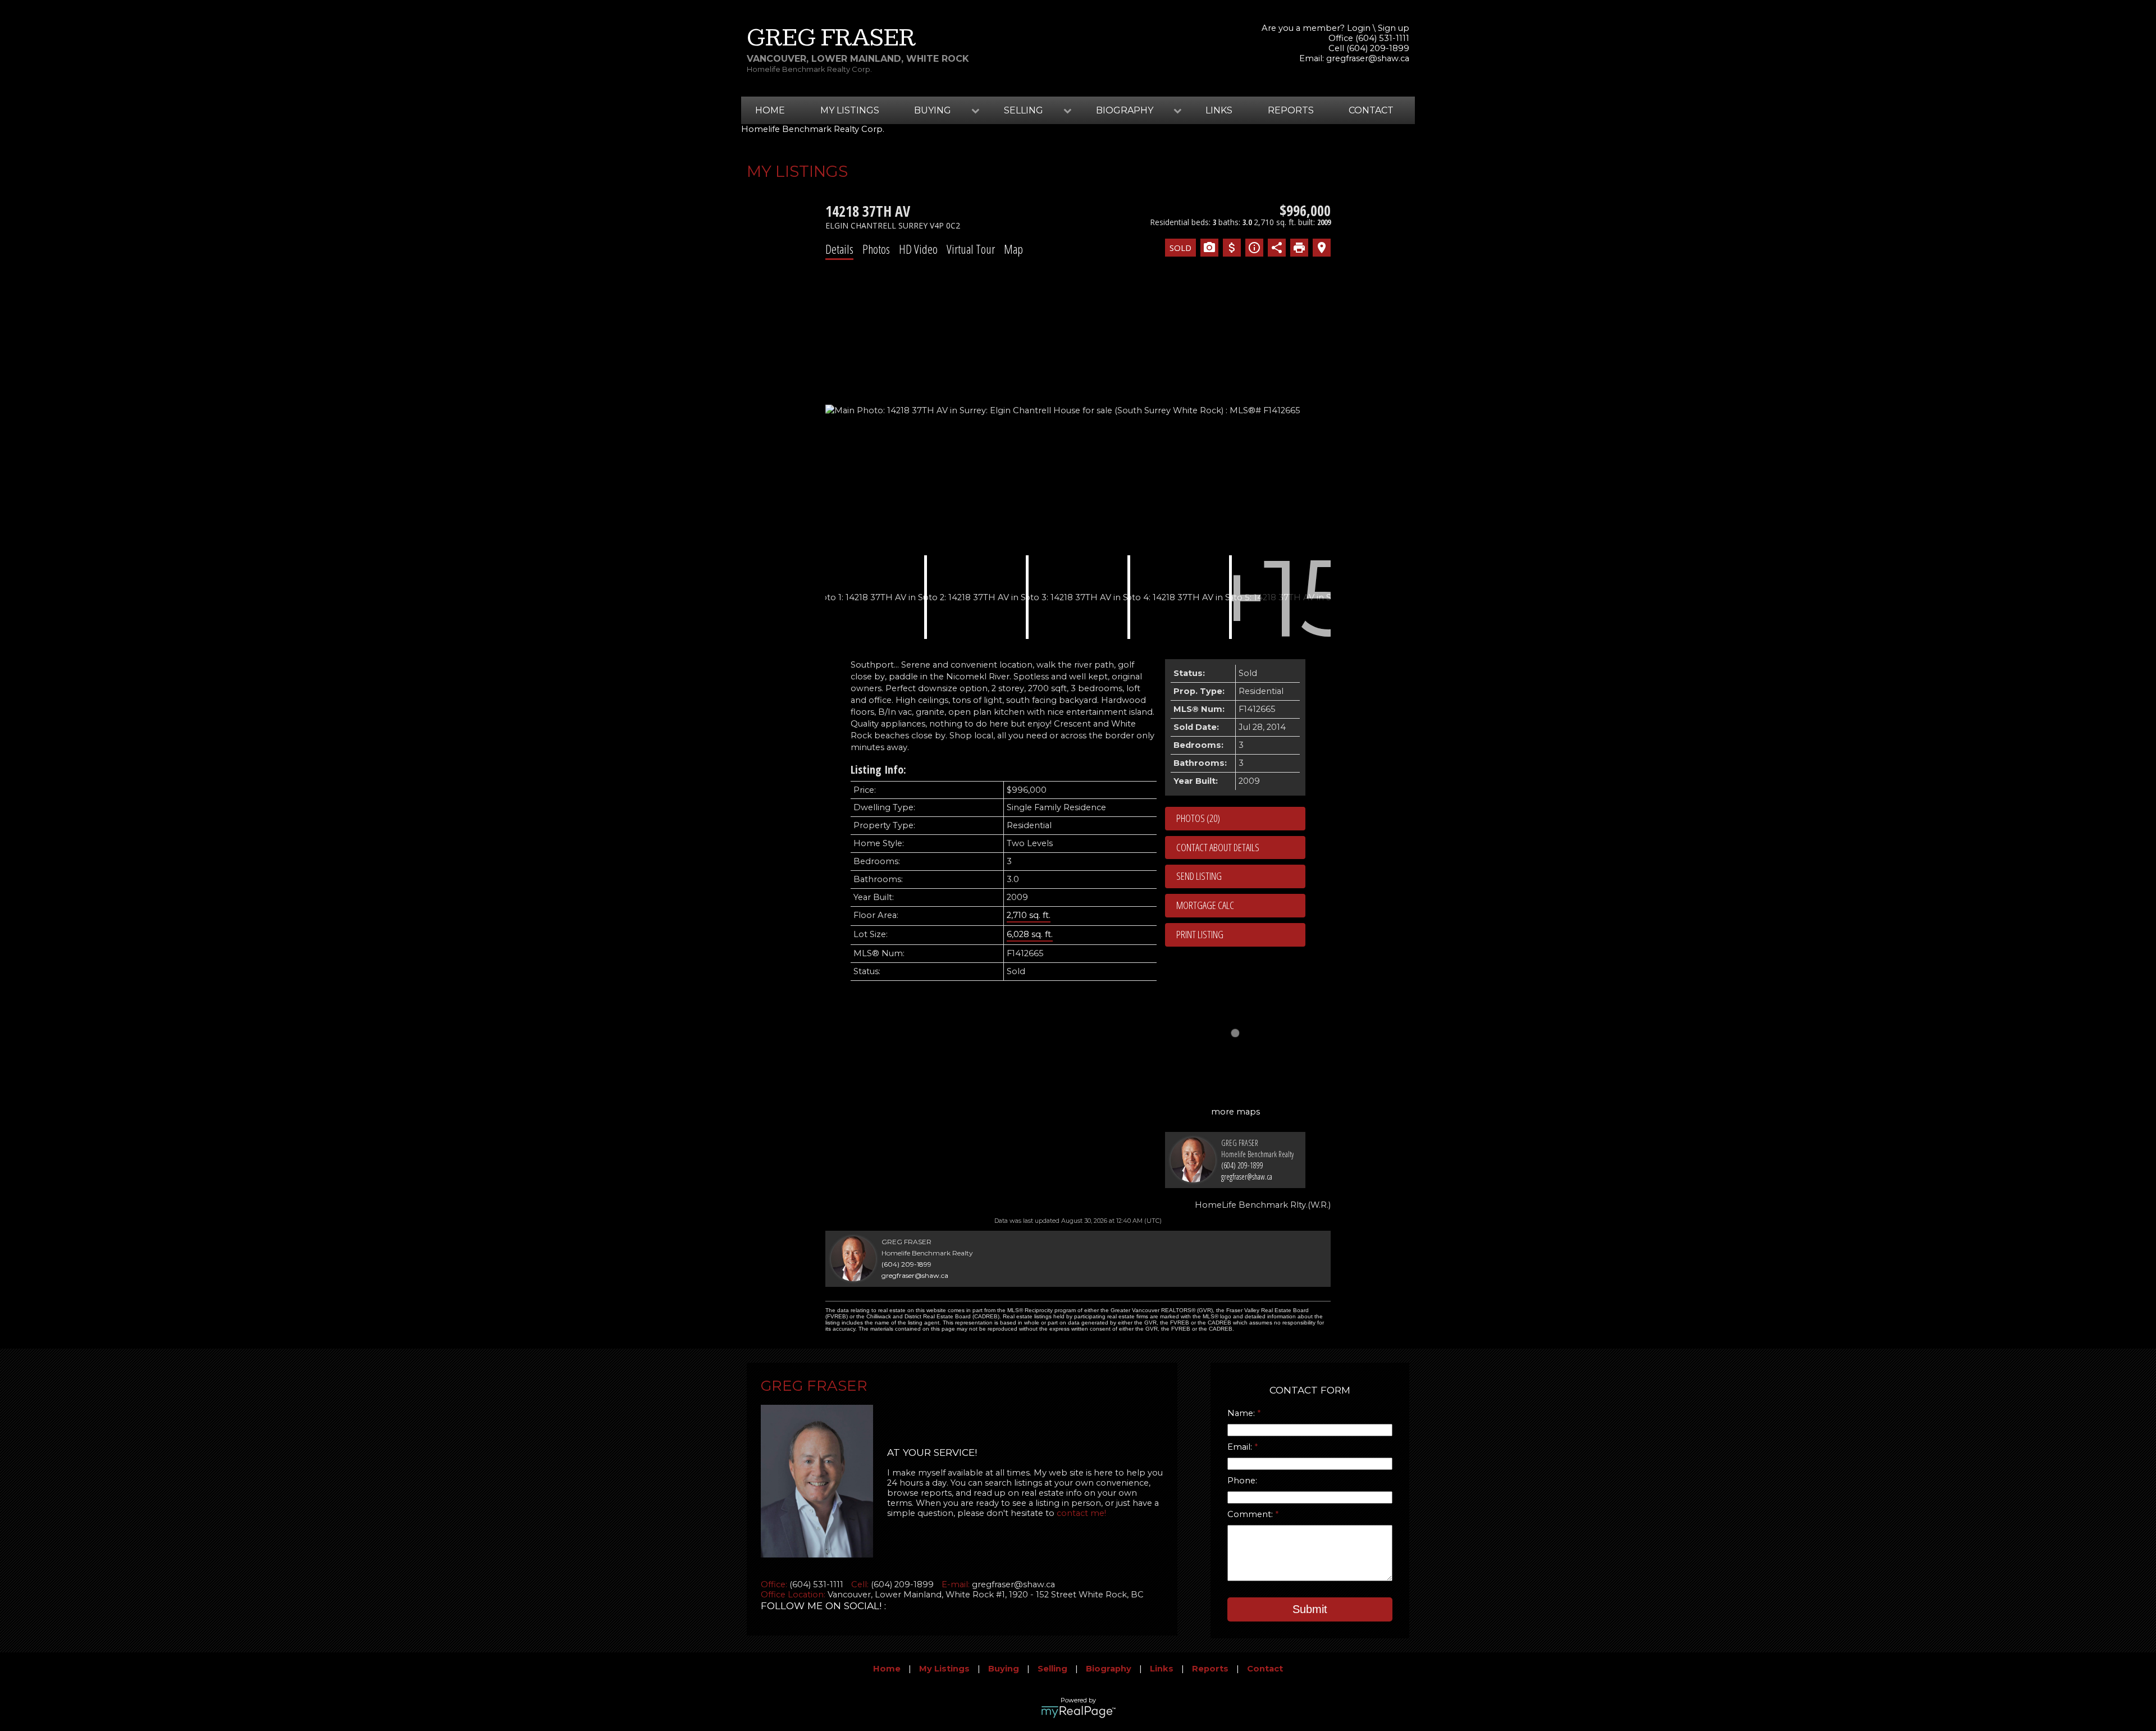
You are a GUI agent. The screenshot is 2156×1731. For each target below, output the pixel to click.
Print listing (1200, 934)
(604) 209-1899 (1242, 1165)
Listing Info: (878, 769)
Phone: (1242, 1481)
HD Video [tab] (918, 249)
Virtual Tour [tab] (971, 249)
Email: (1241, 1447)
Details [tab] (839, 249)
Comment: (1251, 1514)
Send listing (1199, 876)
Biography (1109, 1669)
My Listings (850, 110)
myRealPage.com (1078, 1712)
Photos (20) (1198, 818)
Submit (1310, 1609)
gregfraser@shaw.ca (1368, 58)
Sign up (1394, 28)
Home (770, 110)
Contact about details (1218, 847)
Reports (1291, 110)
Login (1359, 28)
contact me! (1081, 1513)
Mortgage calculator (1241, 906)
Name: (1242, 1413)
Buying (1004, 1669)
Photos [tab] (876, 249)
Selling (1052, 1669)
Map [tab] (1013, 249)
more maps (1235, 1112)
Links (1219, 110)
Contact (1371, 110)
